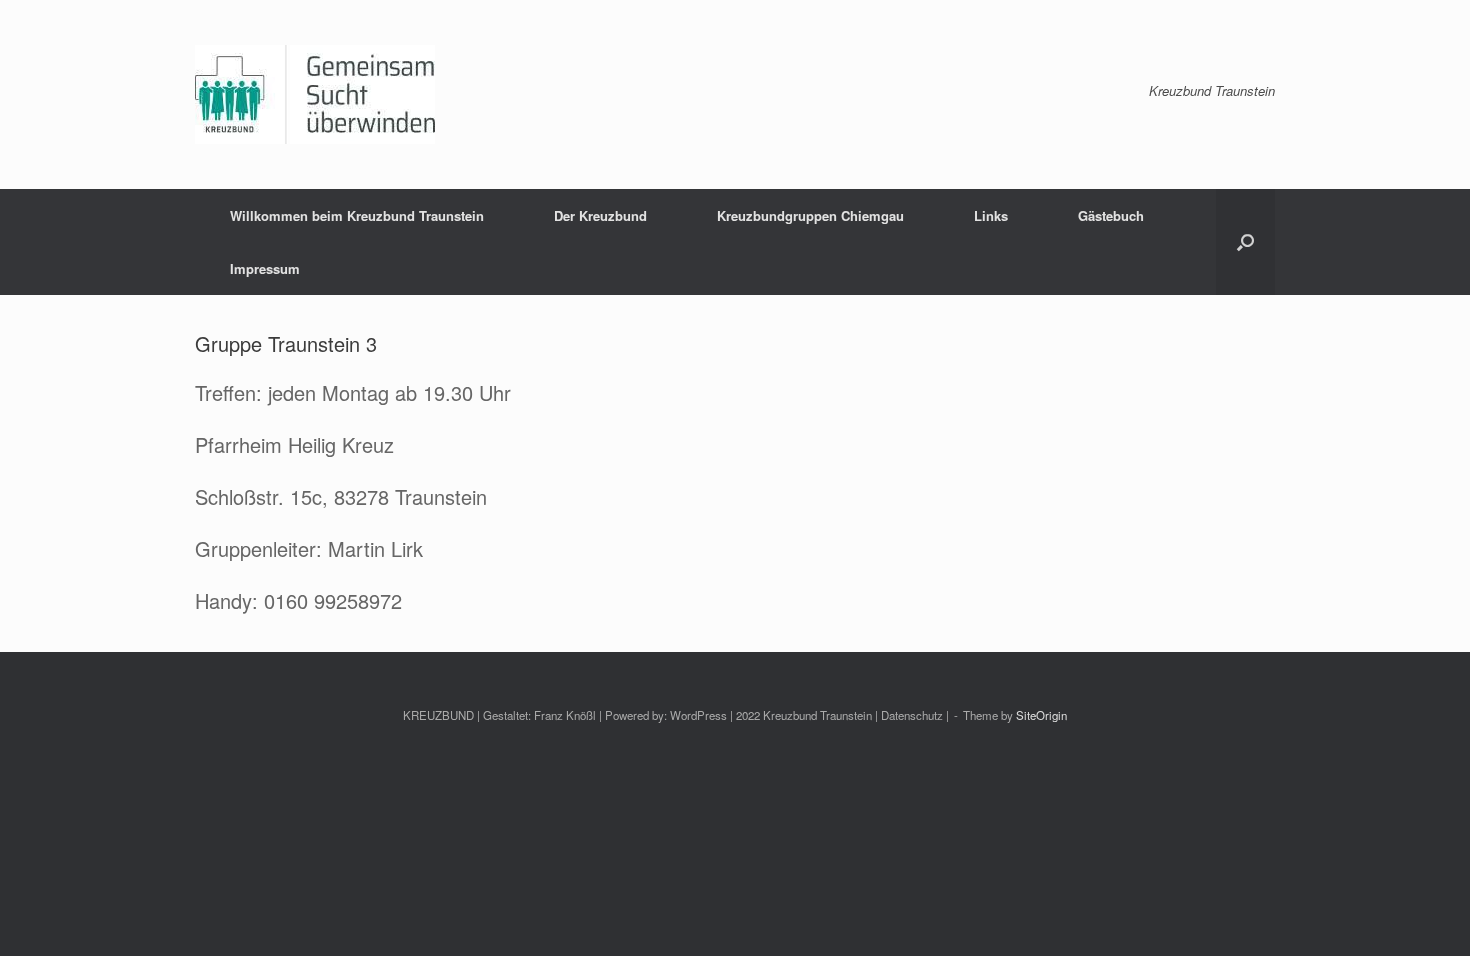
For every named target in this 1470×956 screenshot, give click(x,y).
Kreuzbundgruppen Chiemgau (810, 215)
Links (991, 215)
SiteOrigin (1041, 715)
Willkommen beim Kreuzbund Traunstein (357, 215)
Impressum (265, 268)
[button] (1245, 242)
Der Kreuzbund (600, 215)
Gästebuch (1111, 215)
